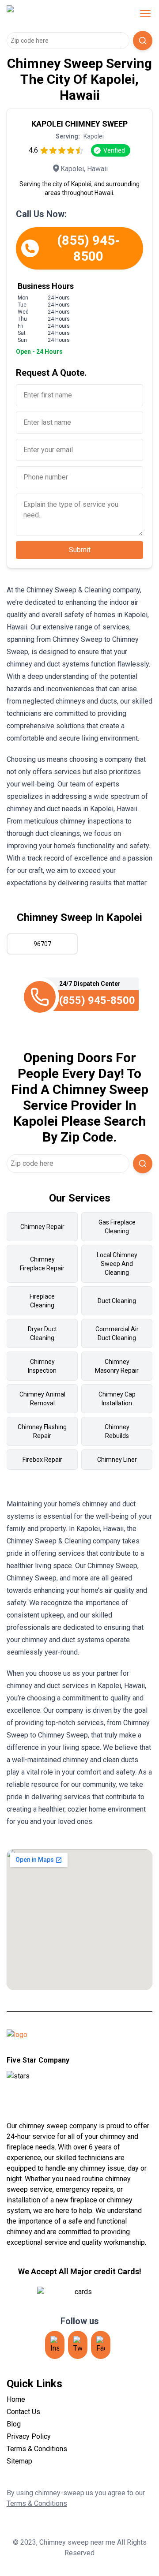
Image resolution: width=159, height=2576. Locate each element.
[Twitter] (78, 2345)
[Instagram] (55, 2345)
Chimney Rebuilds (117, 1431)
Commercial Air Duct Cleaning (117, 1333)
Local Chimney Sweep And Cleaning (117, 1264)
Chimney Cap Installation (117, 1399)
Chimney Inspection (42, 1366)
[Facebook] (101, 2345)
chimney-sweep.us (64, 2493)
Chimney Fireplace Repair (42, 1264)
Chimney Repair (42, 1227)
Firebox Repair (42, 1460)
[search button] (143, 41)
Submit (80, 550)
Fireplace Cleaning (42, 1301)
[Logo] (63, 14)
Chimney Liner (117, 1460)
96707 (42, 944)
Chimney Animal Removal (42, 1399)
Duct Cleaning (117, 1301)
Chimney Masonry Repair (117, 1366)
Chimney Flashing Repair (42, 1431)
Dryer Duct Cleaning (42, 1333)
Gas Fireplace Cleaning (117, 1227)
